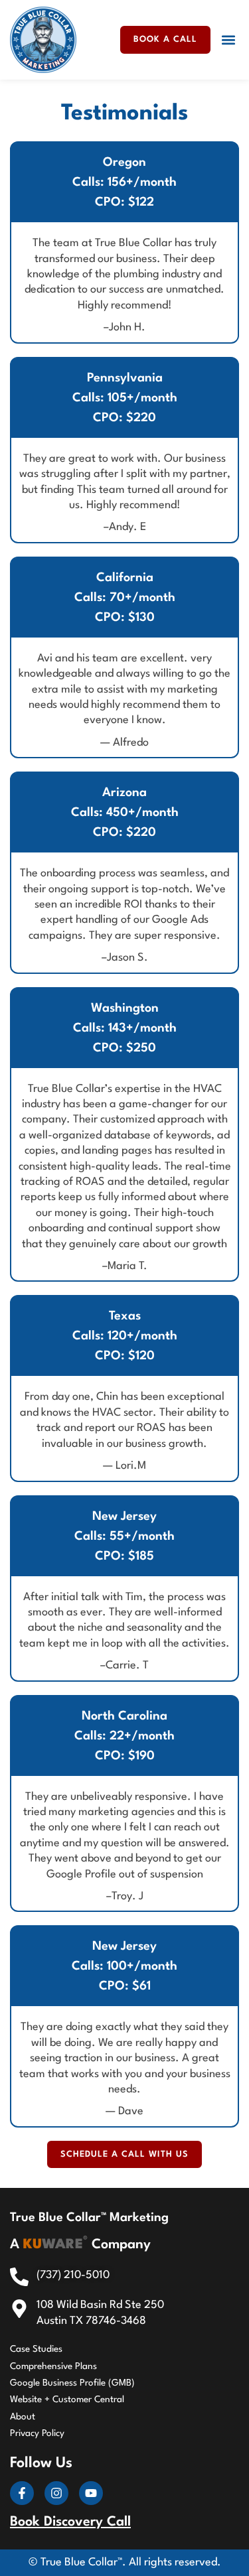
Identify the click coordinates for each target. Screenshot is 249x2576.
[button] (228, 40)
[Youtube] (91, 2493)
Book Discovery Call (70, 2522)
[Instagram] (56, 2493)
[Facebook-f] (22, 2493)
